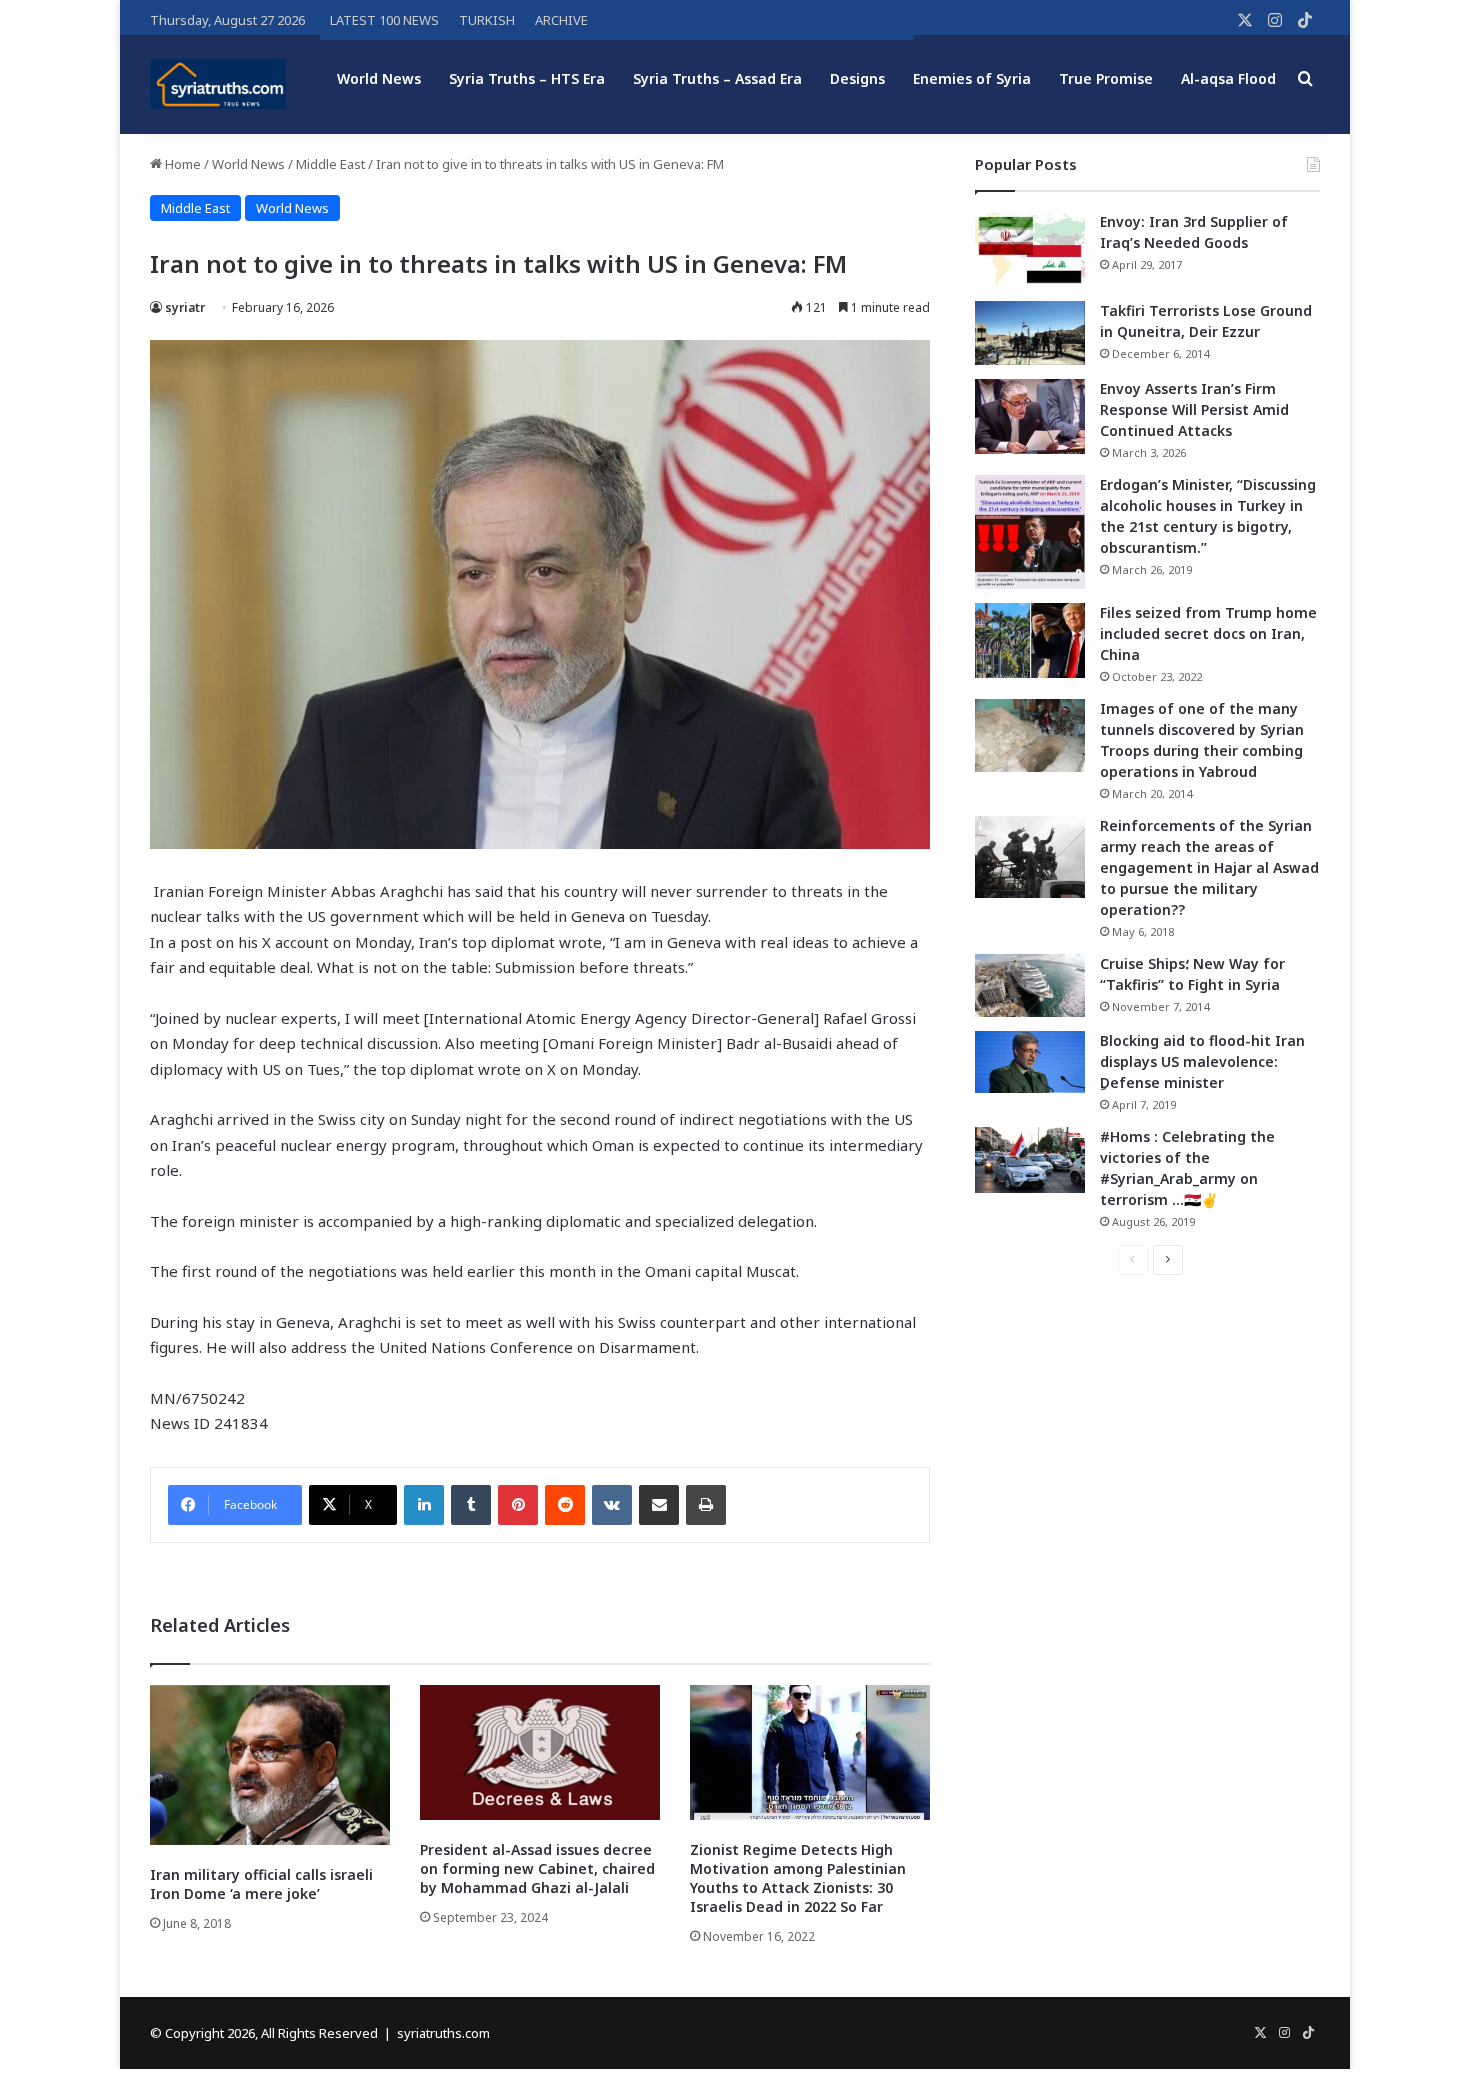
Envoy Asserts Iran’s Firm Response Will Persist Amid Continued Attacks (1194, 409)
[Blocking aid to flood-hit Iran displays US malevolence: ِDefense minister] (1030, 1062)
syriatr (185, 307)
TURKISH (487, 20)
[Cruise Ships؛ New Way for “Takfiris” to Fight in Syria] (1030, 986)
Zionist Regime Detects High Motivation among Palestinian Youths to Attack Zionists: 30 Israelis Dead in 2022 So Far (798, 1878)
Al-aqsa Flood (1228, 78)
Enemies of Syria (972, 78)
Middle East (330, 164)
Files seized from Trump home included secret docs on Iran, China (1208, 633)
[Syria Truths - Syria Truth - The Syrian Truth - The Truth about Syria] (218, 84)
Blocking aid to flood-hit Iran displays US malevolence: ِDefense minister (1202, 1061)
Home (181, 164)
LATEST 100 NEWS (384, 20)
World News (379, 78)
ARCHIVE (561, 20)
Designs (857, 78)
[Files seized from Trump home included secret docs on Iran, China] (1030, 640)
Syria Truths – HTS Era (527, 78)
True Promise (1106, 78)
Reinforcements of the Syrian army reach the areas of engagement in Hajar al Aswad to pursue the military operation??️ (1209, 867)
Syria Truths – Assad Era (717, 78)
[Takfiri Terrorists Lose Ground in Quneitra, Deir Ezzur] (1030, 333)
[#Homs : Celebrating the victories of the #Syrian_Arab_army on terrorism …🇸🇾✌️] (1030, 1160)
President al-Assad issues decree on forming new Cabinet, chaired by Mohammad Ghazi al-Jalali (537, 1868)
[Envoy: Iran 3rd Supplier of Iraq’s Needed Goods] (1030, 249)
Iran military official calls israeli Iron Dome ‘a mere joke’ (261, 1884)
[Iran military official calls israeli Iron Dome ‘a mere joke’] (270, 1765)
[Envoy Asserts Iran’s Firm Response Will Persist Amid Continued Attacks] (1030, 416)
